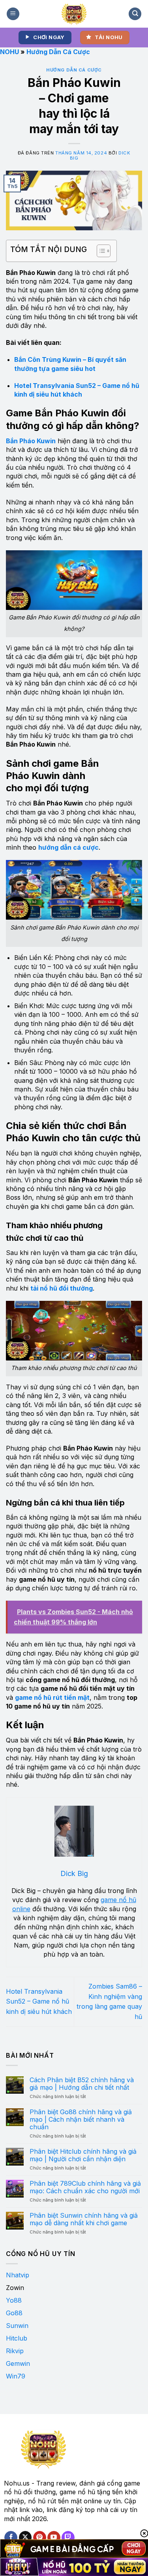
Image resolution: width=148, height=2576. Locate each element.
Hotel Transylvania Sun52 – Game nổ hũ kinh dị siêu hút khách (39, 2001)
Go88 (14, 2313)
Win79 (16, 2376)
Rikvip (15, 2351)
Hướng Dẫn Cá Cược (58, 52)
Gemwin (18, 2363)
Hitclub (17, 2338)
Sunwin (17, 2326)
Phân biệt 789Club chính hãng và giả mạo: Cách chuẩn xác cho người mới (85, 2187)
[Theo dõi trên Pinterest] (40, 2538)
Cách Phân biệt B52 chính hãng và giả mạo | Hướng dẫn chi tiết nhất (82, 2084)
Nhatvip (18, 2275)
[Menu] (13, 14)
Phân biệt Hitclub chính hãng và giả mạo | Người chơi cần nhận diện (83, 2155)
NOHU (9, 52)
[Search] (135, 14)
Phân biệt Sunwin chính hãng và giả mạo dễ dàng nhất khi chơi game (84, 2219)
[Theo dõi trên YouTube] (54, 2538)
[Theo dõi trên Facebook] (11, 2538)
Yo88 (14, 2300)
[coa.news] (74, 14)
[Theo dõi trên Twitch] (68, 2538)
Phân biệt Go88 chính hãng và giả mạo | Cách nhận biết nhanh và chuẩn (81, 2120)
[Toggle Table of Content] (100, 251)
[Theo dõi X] (25, 2538)
